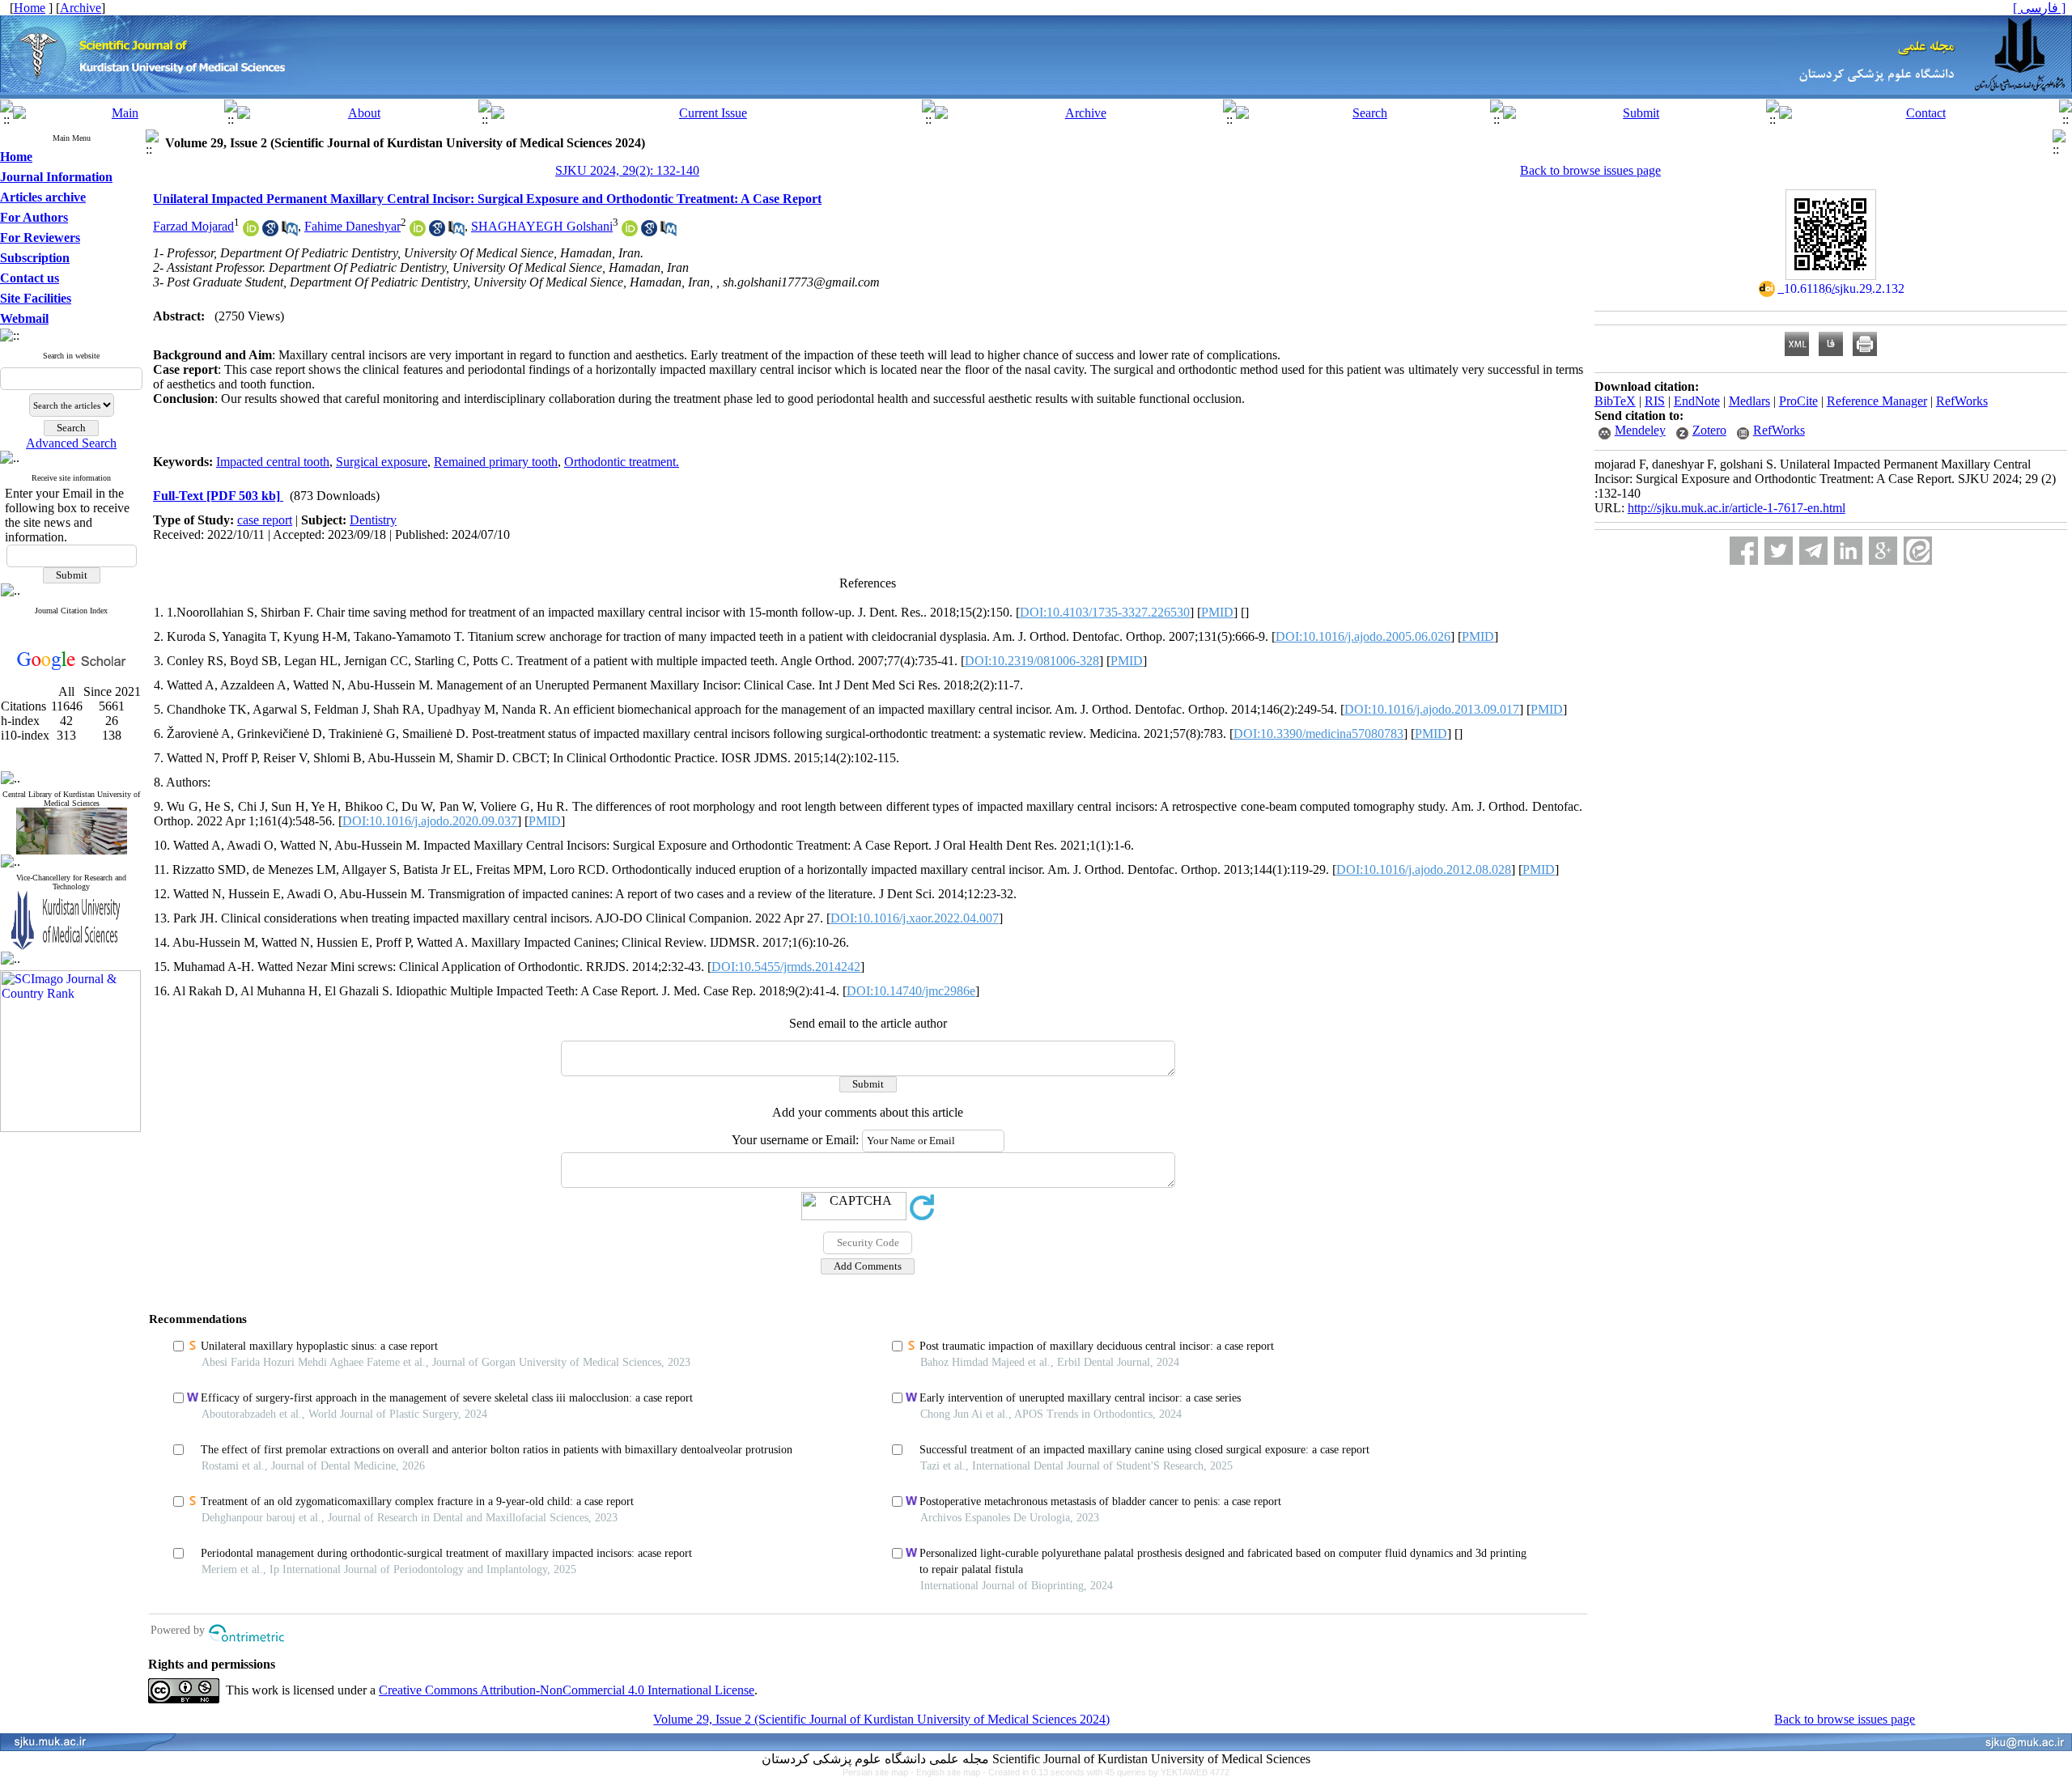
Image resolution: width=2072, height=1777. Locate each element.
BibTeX (1615, 401)
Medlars (1749, 401)
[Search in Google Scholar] (270, 232)
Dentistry (373, 520)
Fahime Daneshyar (352, 226)
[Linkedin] (1848, 551)
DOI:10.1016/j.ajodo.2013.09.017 (1432, 709)
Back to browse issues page (1590, 170)
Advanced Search (71, 443)
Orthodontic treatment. (622, 462)
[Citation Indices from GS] (72, 667)
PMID (1217, 612)
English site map (949, 1772)
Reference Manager (1877, 401)
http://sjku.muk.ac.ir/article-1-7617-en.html (1737, 508)
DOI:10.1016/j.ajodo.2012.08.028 (1424, 869)
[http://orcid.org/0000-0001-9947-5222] (251, 232)
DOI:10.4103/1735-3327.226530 (1105, 612)
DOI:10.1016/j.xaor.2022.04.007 (915, 918)
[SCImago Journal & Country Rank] (70, 1128)
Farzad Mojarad (193, 226)
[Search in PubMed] (290, 232)
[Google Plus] (1883, 551)
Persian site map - (879, 1772)
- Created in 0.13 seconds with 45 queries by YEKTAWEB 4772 (1106, 1772)
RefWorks (1962, 401)
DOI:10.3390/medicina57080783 (1318, 734)
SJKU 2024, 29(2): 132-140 (627, 170)
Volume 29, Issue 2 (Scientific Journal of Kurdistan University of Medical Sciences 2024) (881, 1719)
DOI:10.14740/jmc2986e (911, 991)
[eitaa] (1918, 551)
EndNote (1697, 401)
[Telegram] (1813, 551)
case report (265, 520)
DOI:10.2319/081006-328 (1032, 661)
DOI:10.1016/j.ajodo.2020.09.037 (430, 821)
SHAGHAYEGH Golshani (542, 226)
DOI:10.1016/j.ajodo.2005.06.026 (1363, 636)
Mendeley (1640, 430)
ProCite (1798, 401)
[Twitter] (1779, 551)
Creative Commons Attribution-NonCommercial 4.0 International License (567, 1690)
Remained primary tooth (496, 462)
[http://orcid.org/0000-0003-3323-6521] (418, 232)
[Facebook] (1744, 551)
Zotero (1709, 430)
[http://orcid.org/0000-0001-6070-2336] (630, 232)
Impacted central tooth (273, 462)
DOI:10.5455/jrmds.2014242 (786, 967)
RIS (1655, 401)
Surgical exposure (382, 462)
